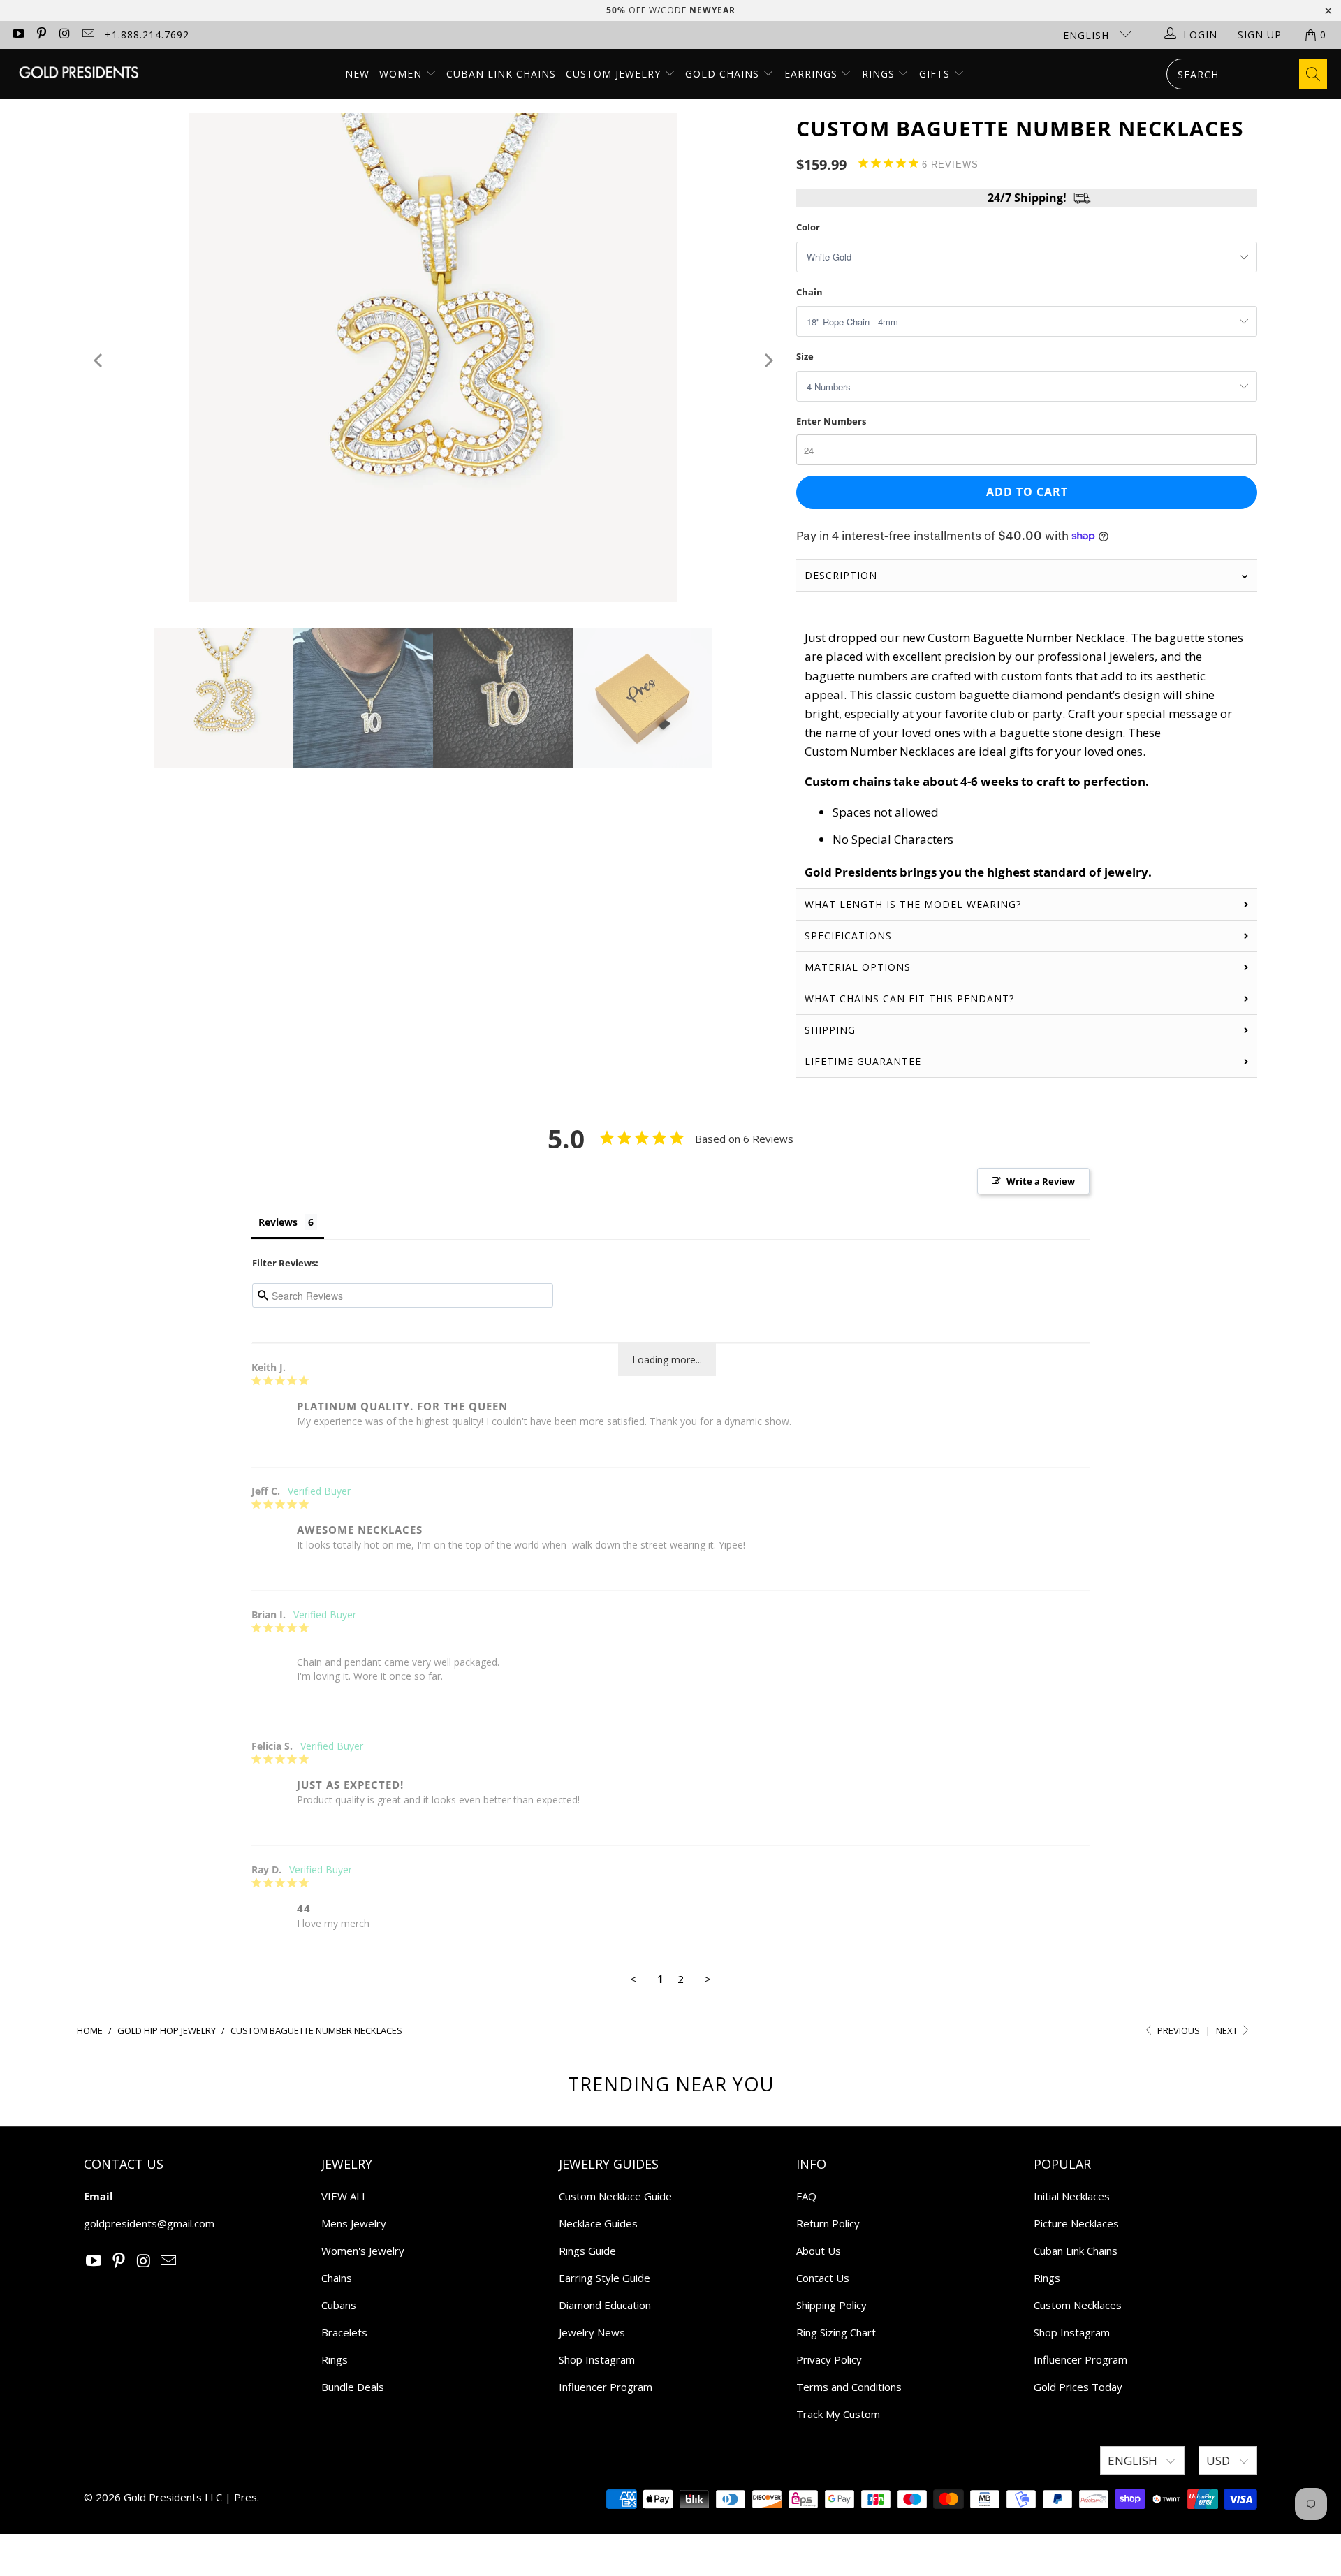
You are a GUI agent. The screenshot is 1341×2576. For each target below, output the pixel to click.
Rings (880, 74)
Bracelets (344, 2332)
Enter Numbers (831, 421)
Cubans (339, 2305)
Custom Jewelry (615, 74)
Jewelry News (592, 2332)
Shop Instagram (597, 2359)
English (1088, 35)
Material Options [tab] (858, 967)
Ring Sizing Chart (836, 2332)
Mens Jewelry (354, 2223)
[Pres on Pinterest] (41, 35)
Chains (337, 2278)
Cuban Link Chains (501, 74)
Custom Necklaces (1078, 2305)
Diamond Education (605, 2305)
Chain (809, 292)
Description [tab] (841, 575)
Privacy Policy (829, 2359)
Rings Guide (587, 2251)
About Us (819, 2251)
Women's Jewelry (363, 2251)
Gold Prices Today (1078, 2387)
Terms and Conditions (849, 2387)
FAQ (806, 2196)
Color (808, 227)
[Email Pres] (88, 35)
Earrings (813, 74)
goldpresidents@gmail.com (149, 2223)
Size (805, 356)
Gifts (936, 74)
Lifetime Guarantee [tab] (865, 1061)
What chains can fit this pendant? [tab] (909, 998)
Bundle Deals (353, 2387)
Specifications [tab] (848, 936)
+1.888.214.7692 (147, 35)
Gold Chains (724, 74)
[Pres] (79, 74)
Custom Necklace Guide (615, 2196)
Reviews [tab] (278, 1222)
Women (401, 74)
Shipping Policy (831, 2305)
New (357, 74)
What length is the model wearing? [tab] (913, 904)
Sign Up (1260, 35)
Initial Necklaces (1072, 2196)
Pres (246, 2497)
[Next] (767, 360)
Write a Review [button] (1041, 1181)
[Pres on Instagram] (64, 35)
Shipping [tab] (830, 1030)
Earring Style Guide (604, 2278)
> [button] (708, 1979)
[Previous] (99, 360)
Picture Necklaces (1076, 2223)
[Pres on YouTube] (17, 35)
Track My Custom (838, 2414)
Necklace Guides (598, 2223)
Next (1228, 2030)
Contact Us (823, 2278)
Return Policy (828, 2223)
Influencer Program (606, 2387)
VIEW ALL (344, 2196)
